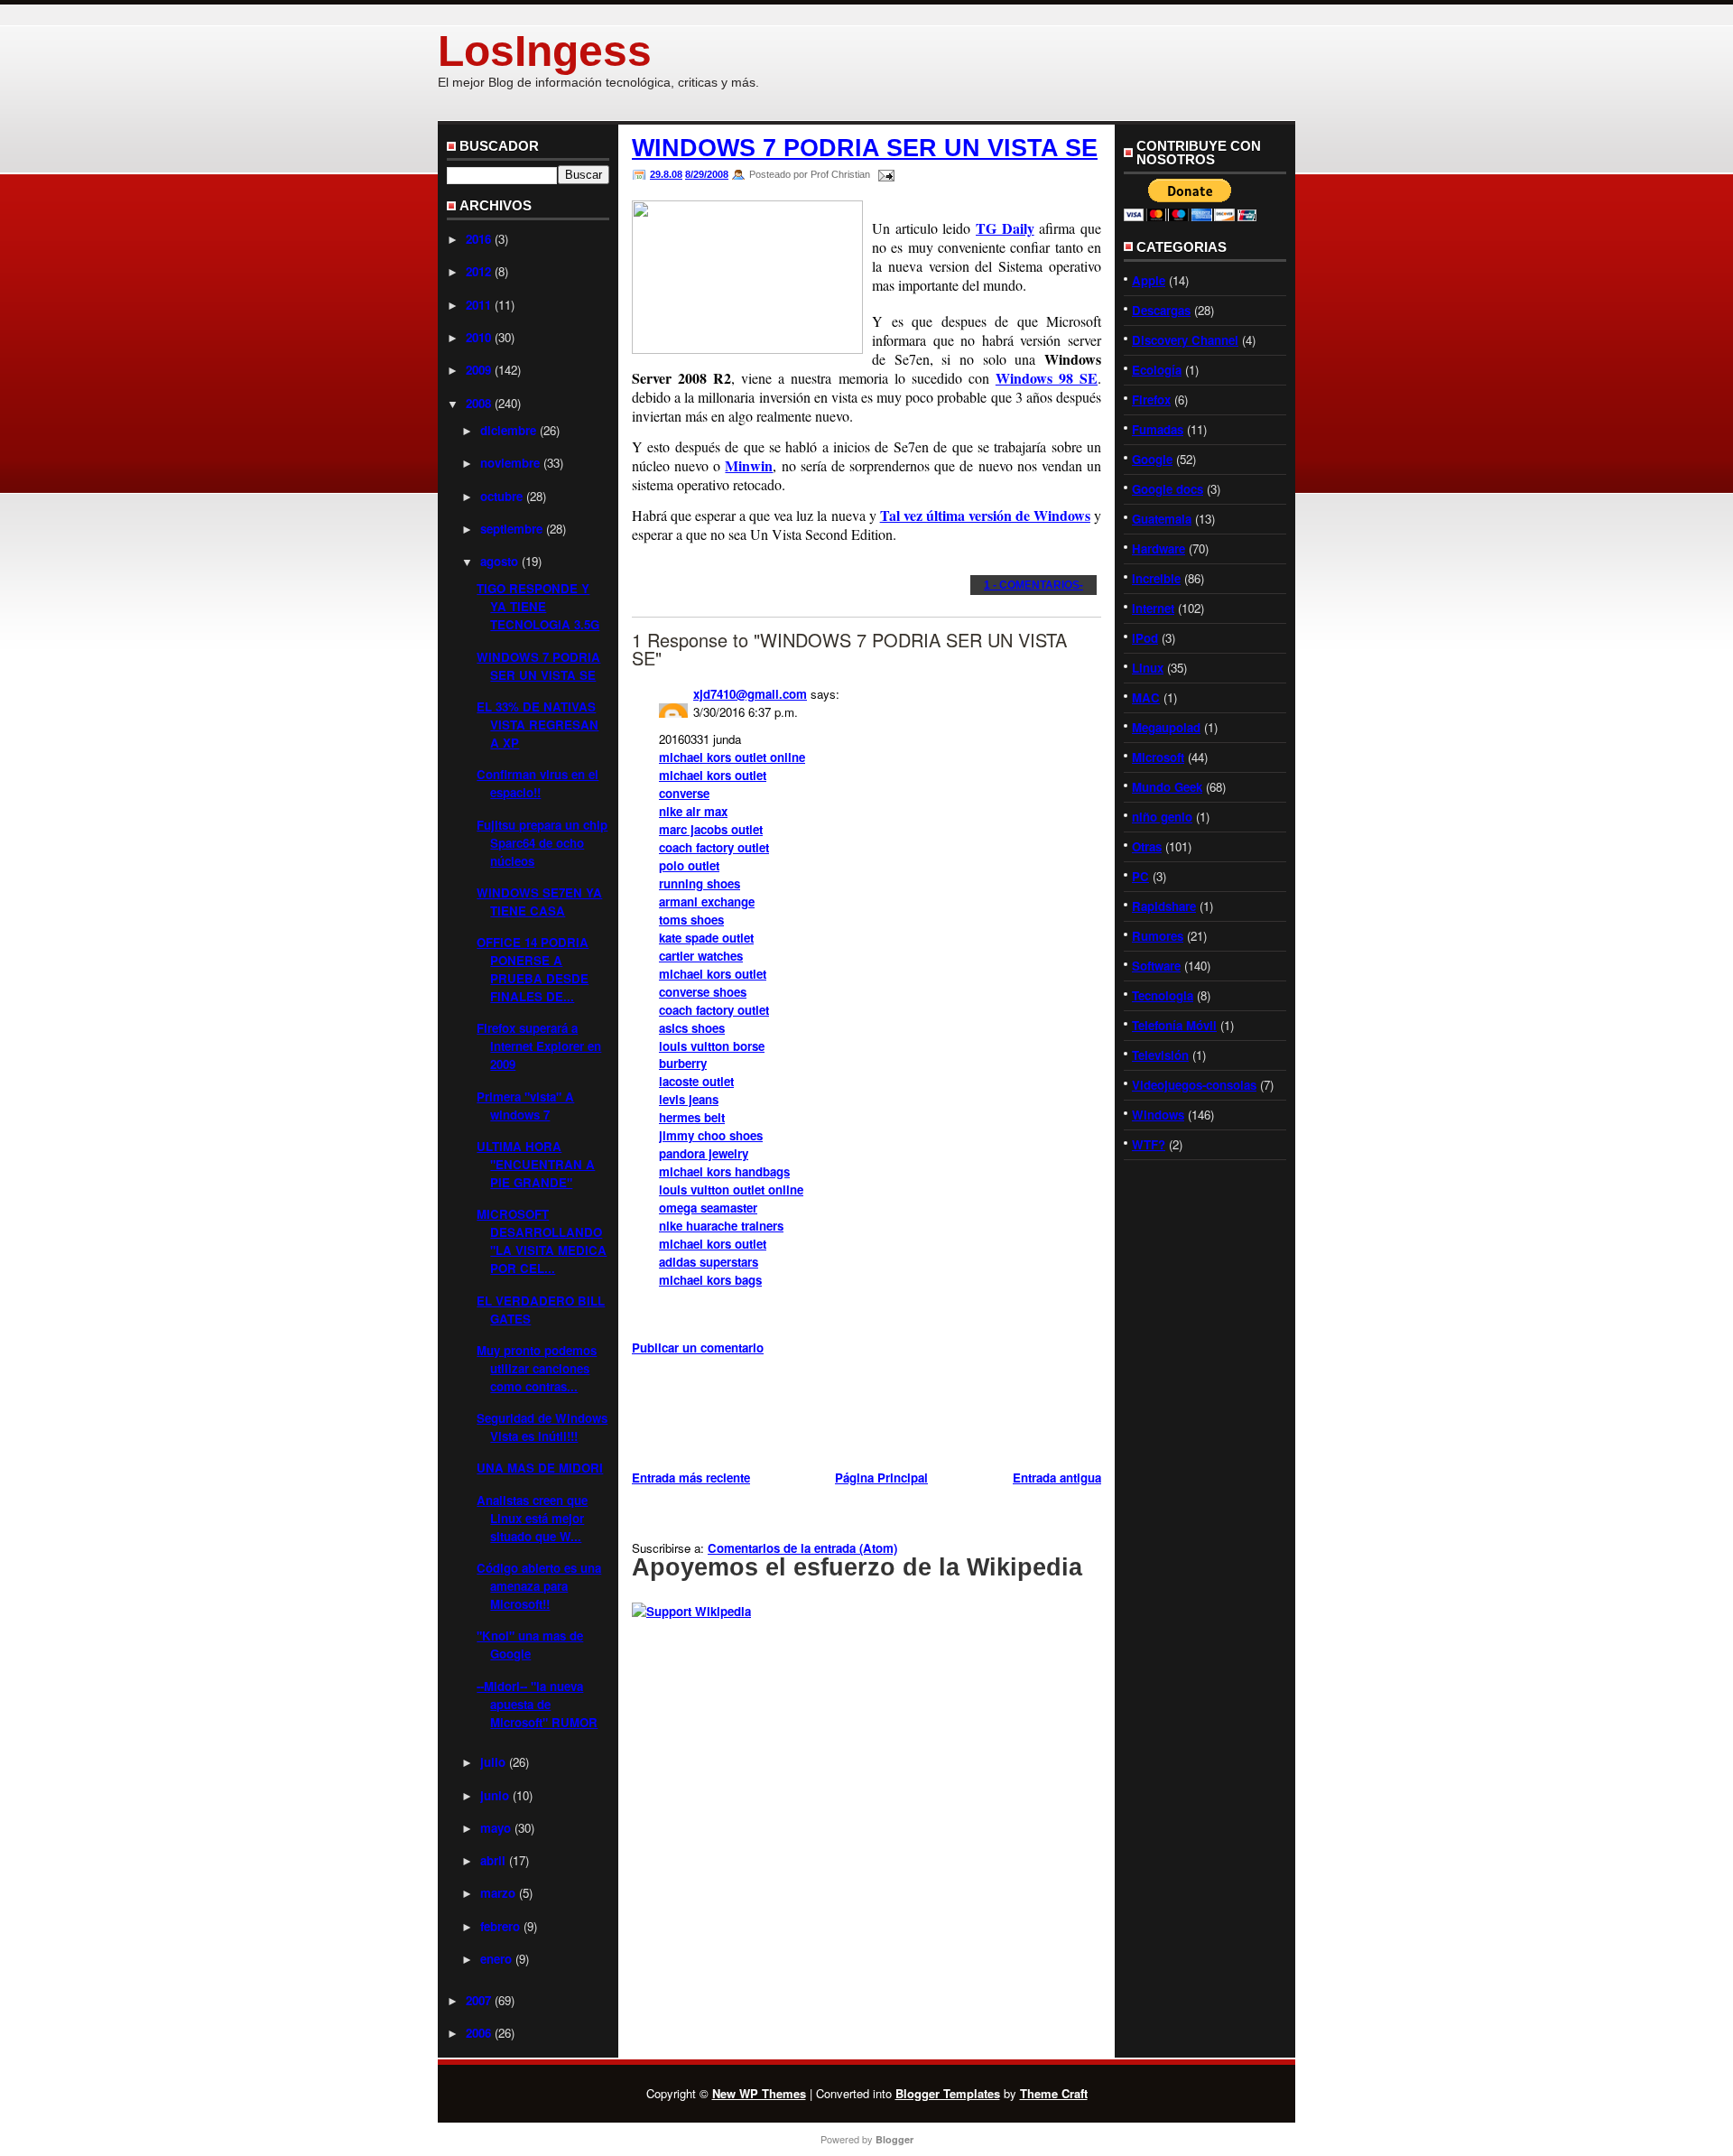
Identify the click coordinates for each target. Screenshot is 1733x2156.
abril (493, 1860)
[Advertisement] (843, 1416)
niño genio (1162, 817)
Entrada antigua (1057, 1478)
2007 (478, 2000)
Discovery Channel (1185, 340)
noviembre (510, 463)
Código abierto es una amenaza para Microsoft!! (539, 1586)
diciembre (508, 430)
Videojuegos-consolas (1194, 1085)
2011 (478, 305)
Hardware (1158, 548)
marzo (498, 1893)
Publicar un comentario (698, 1347)
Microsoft (1158, 757)
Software (1156, 966)
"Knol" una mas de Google (530, 1645)
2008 (478, 403)
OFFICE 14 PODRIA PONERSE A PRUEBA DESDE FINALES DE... (533, 969)
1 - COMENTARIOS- (1033, 585)
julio (493, 1762)
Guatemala (1162, 519)
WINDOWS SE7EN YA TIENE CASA (539, 901)
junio (495, 1795)
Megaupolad (1166, 727)
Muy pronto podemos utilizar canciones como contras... (537, 1368)
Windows (1158, 1115)
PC (1140, 876)
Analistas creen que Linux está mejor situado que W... (532, 1518)
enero (496, 1959)
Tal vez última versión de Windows (985, 515)
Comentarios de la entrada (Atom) (802, 1548)
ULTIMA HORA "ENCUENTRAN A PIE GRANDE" (536, 1164)
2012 (478, 271)
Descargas (1161, 310)
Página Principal (881, 1478)
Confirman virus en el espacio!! (538, 783)
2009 (478, 370)
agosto (499, 561)
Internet (1153, 608)
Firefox (1151, 400)
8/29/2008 (707, 174)
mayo (496, 1828)
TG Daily (1005, 228)
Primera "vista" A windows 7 (525, 1106)
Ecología (1157, 370)
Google (1152, 459)
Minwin (749, 465)
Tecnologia (1163, 995)
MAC (1146, 697)
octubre (501, 496)
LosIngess (545, 51)
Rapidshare (1164, 906)
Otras (1147, 846)
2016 (478, 239)
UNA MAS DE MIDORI (540, 1468)
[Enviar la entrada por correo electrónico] (884, 174)
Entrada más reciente (691, 1478)
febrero (500, 1926)
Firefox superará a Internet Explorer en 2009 (539, 1046)
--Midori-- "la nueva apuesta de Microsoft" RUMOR (537, 1704)
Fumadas (1158, 429)
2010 (478, 337)
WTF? (1149, 1144)
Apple (1149, 280)
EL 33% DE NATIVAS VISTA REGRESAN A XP (538, 725)
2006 (478, 2033)
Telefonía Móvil (1174, 1025)
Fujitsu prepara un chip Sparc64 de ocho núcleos (542, 843)
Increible (1156, 578)
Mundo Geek (1167, 787)
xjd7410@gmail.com (750, 694)
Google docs (1168, 489)
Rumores (1158, 936)
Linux (1148, 668)
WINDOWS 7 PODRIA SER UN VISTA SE (538, 666)
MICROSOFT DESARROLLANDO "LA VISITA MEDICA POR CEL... (542, 1241)
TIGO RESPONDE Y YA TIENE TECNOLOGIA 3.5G (538, 606)
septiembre (511, 529)
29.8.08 (666, 174)
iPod (1145, 638)
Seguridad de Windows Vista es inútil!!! (542, 1427)
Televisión (1160, 1055)
